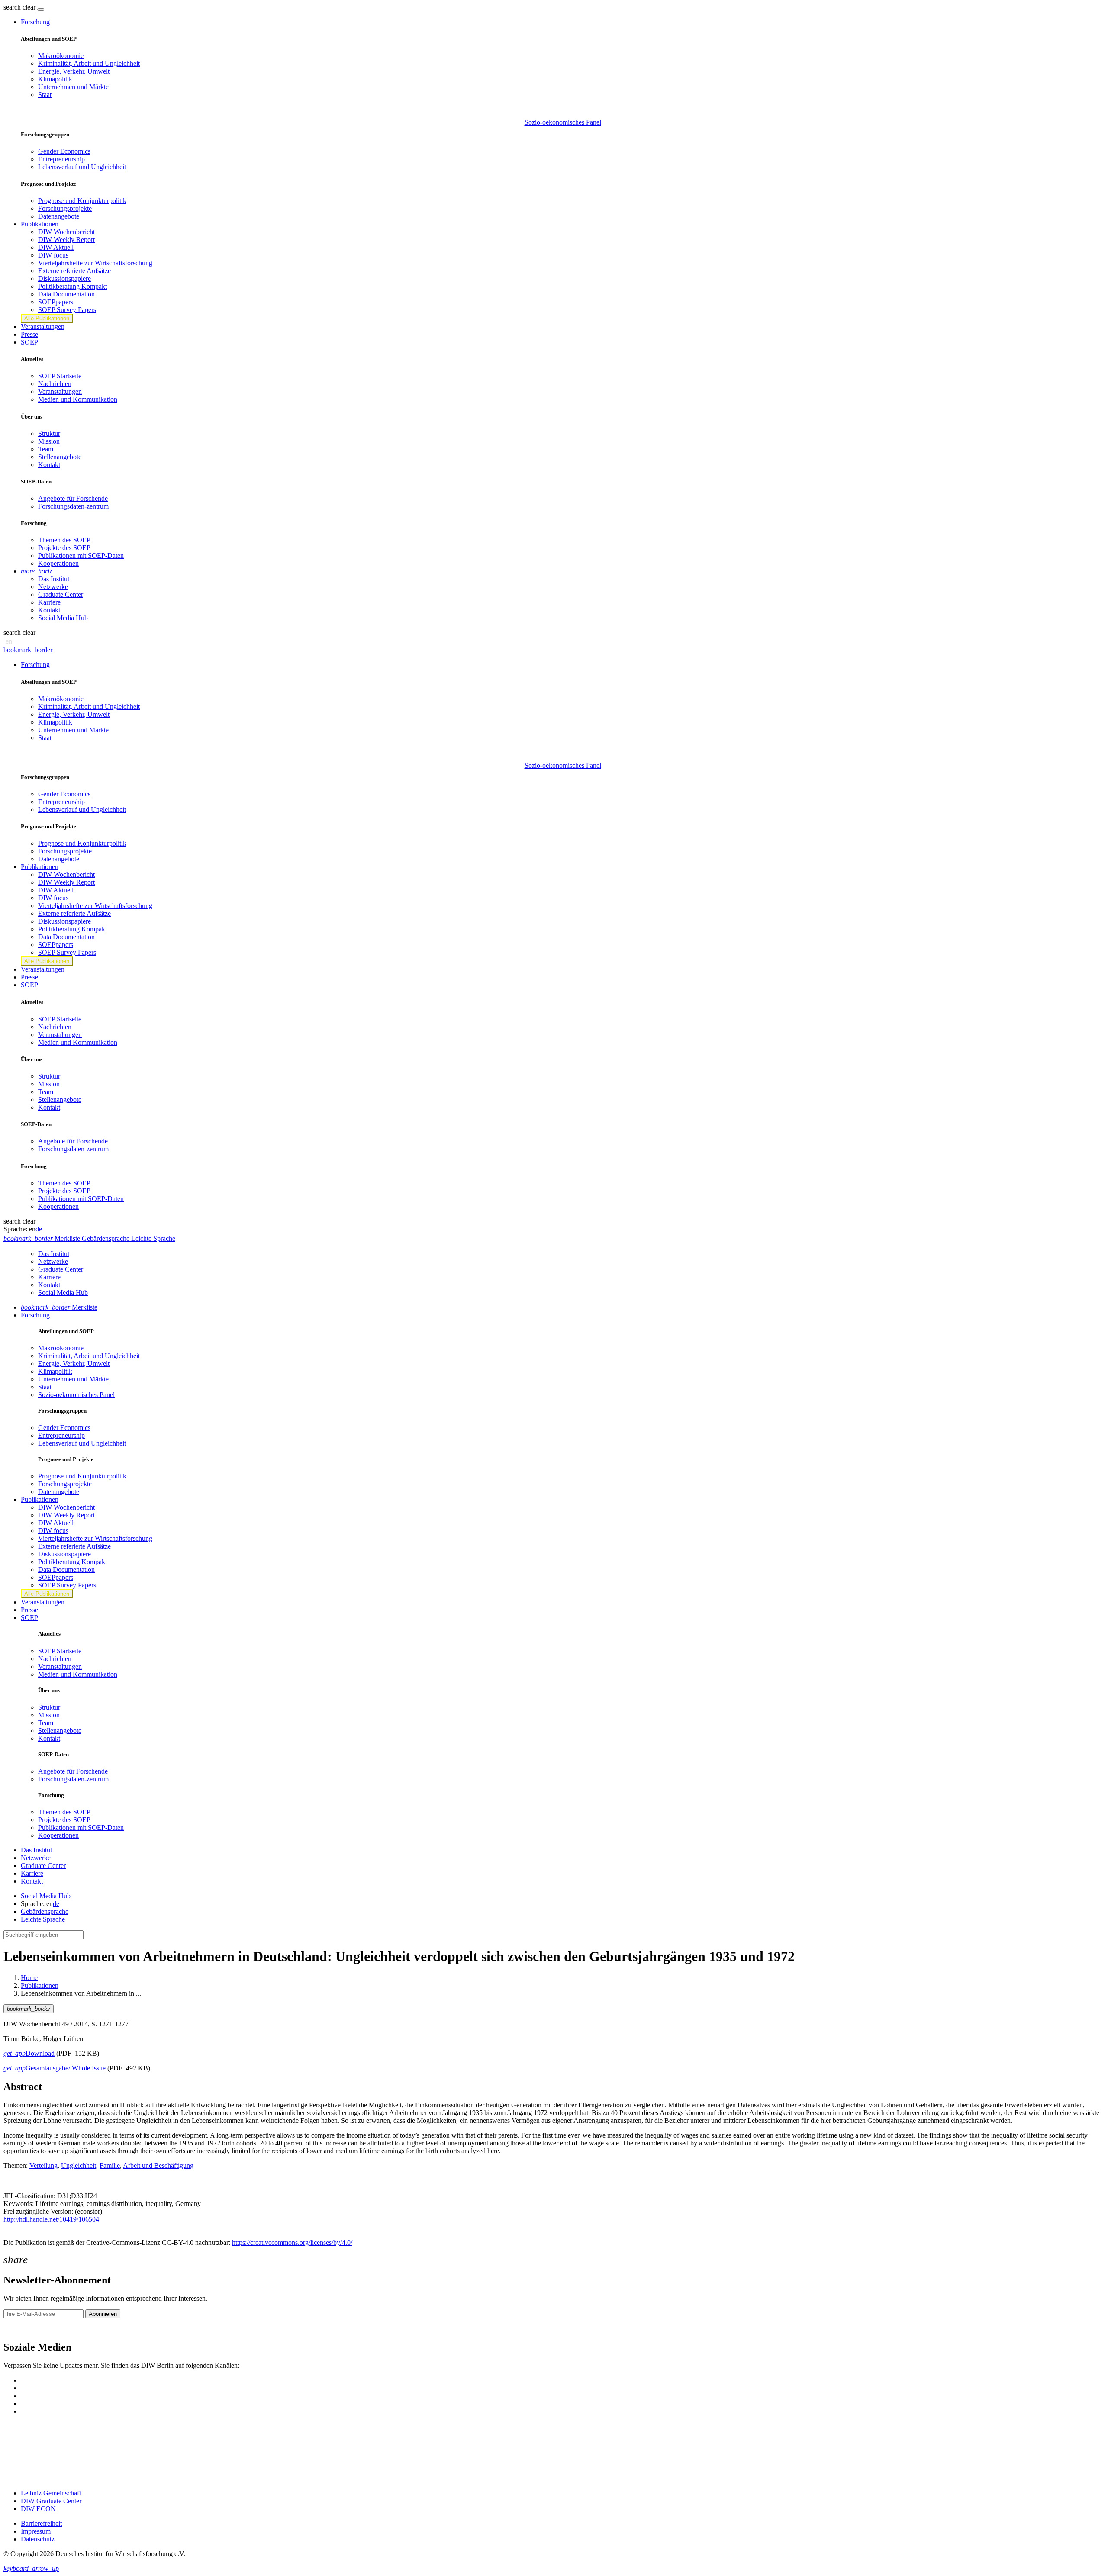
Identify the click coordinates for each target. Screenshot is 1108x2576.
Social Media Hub (63, 618)
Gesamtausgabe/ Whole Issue (55, 2068)
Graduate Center (61, 594)
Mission (49, 441)
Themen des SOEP (64, 540)
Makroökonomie (61, 56)
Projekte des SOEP (64, 548)
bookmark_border (28, 650)
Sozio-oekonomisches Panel (563, 122)
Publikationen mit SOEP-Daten (81, 555)
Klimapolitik (55, 79)
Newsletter (18, 2329)
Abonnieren (103, 2314)
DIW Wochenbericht (66, 232)
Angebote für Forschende (73, 498)
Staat (45, 95)
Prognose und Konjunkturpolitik (82, 201)
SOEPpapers (56, 302)
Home (29, 1978)
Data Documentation (66, 294)
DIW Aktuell (56, 247)
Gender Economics (64, 151)
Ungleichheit (79, 2165)
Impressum (36, 2531)
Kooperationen (58, 563)
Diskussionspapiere (64, 279)
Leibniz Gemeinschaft (51, 2493)
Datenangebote (59, 216)
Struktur (49, 433)
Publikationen (40, 1985)
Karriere (49, 602)
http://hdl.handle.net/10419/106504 (51, 2219)
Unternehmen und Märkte (73, 87)
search (12, 7)
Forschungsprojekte (65, 208)
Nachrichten (55, 384)
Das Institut (54, 579)
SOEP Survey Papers (67, 310)
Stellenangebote (60, 457)
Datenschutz (38, 2539)
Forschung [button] (35, 22)
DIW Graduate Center (51, 2501)
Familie (110, 2165)
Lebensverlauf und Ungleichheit (82, 167)
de (39, 1229)
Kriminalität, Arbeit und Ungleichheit (89, 63)
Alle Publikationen (47, 318)
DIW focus (53, 255)
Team (46, 449)
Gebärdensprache (45, 1911)
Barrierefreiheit (41, 2523)
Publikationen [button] (40, 224)
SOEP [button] (29, 342)
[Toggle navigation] (41, 10)
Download (29, 2053)
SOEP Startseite (60, 376)
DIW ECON (38, 2509)
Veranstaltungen (43, 327)
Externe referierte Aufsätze (74, 271)
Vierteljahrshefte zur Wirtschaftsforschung (95, 263)
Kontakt (49, 465)
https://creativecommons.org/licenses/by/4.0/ (292, 2243)
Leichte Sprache (43, 1919)
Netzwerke (53, 587)
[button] (20, 7)
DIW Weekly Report (66, 240)
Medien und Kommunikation (78, 399)
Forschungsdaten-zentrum (73, 506)
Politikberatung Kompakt (72, 286)
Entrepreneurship (61, 159)
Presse (29, 334)
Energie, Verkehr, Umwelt (74, 71)
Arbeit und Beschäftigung (158, 2165)
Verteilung (43, 2165)
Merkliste (59, 1307)
